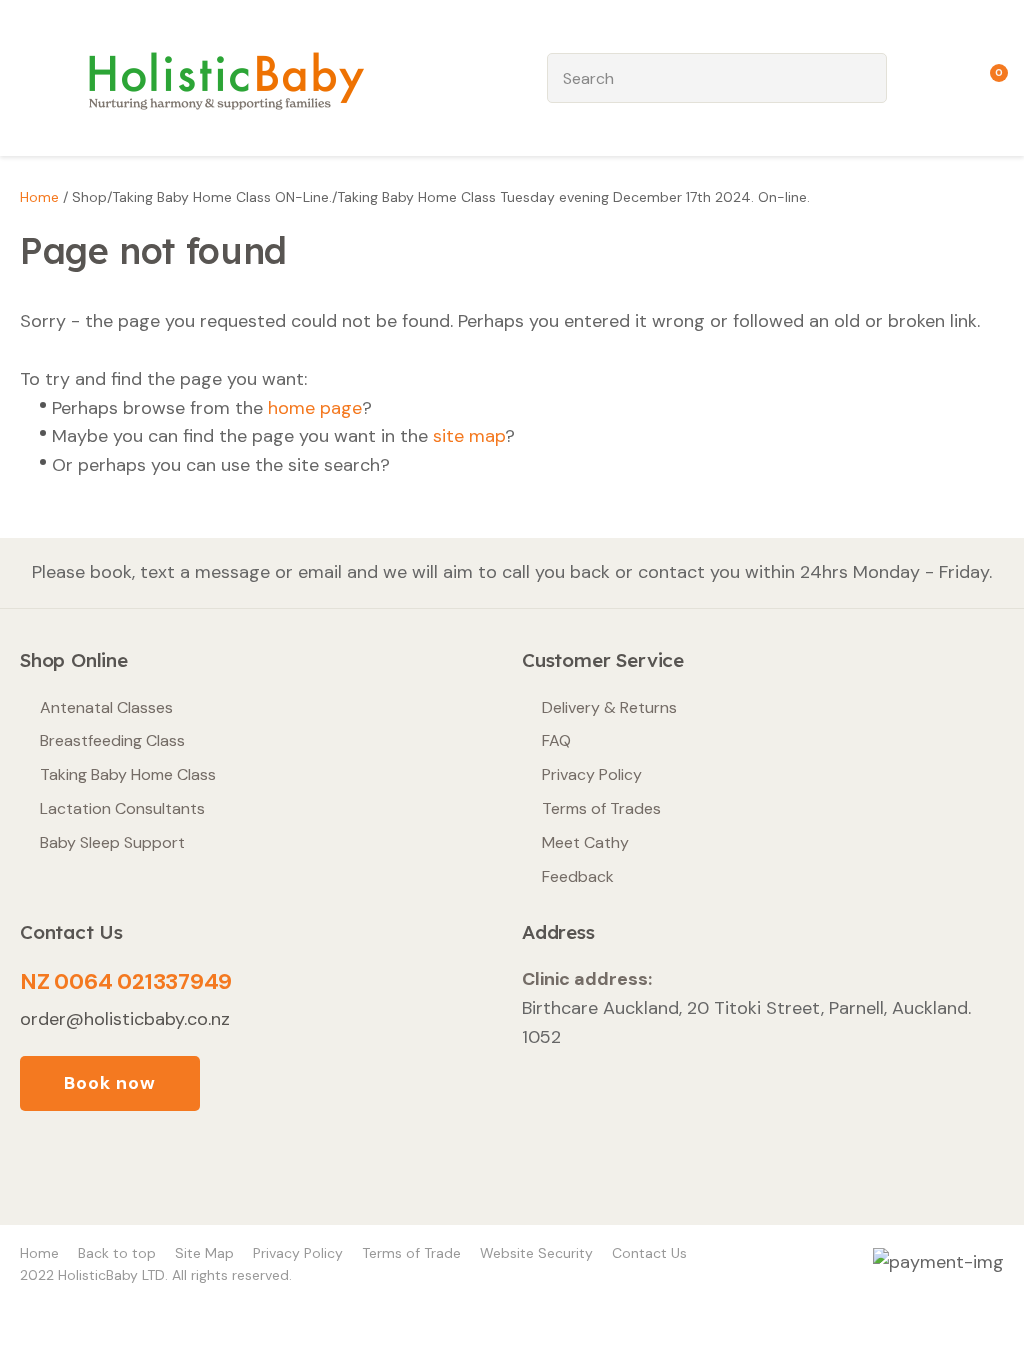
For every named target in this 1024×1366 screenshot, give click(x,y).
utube (504, 78)
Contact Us (649, 1253)
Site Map (204, 1253)
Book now (110, 1083)
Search (863, 78)
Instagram (463, 78)
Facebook (422, 78)
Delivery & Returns (609, 707)
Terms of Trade (411, 1253)
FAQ (556, 740)
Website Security (536, 1253)
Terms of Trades (601, 808)
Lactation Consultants (122, 808)
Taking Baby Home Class (128, 774)
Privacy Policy (592, 774)
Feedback (578, 876)
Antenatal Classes (106, 707)
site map (469, 436)
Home (39, 197)
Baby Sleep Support (112, 842)
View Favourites (952, 81)
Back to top (117, 1253)
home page (315, 408)
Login (919, 78)
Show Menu (32, 77)
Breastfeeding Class (112, 740)
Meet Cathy (585, 842)
